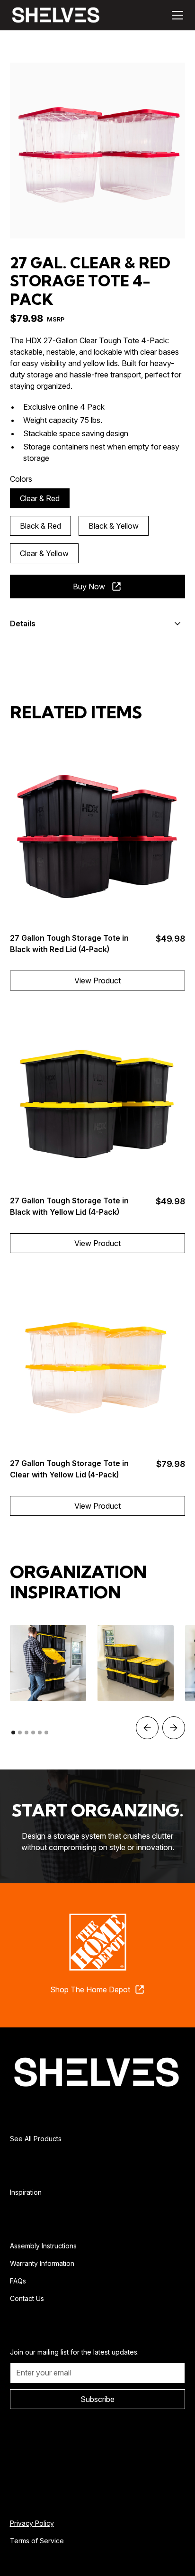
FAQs (18, 2281)
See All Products (36, 2139)
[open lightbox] (98, 151)
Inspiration (26, 2192)
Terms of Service (37, 2541)
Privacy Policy (32, 2523)
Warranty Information (42, 2263)
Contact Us (27, 2298)
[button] (176, 15)
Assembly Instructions (43, 2246)
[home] (56, 15)
